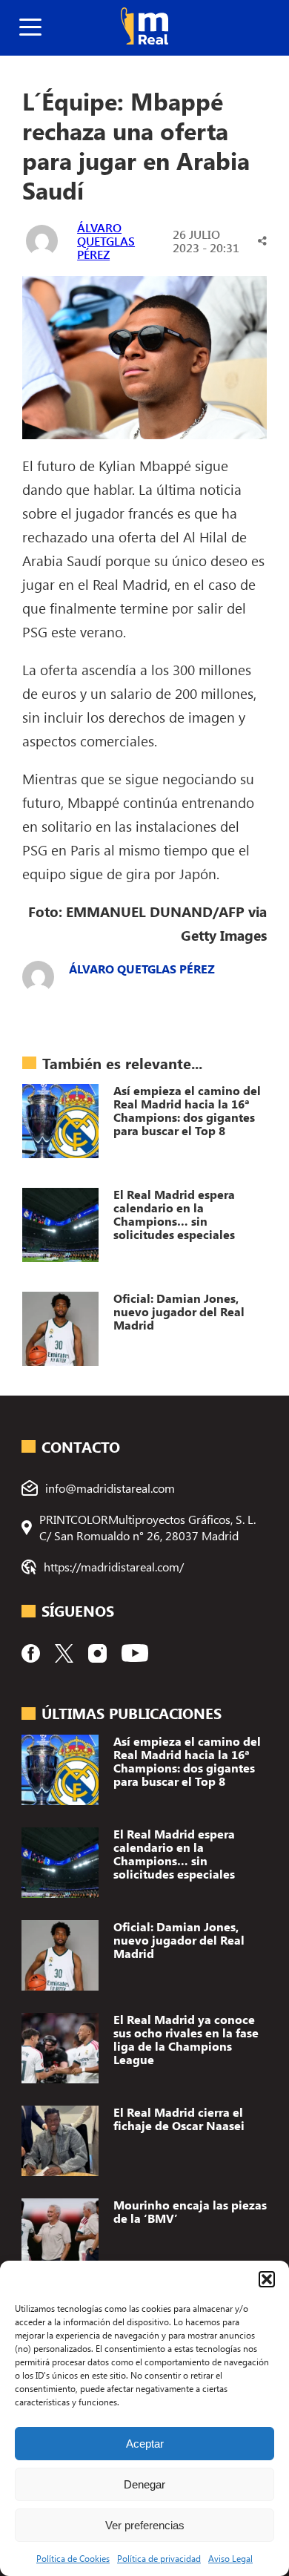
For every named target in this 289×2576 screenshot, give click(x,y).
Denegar (144, 2484)
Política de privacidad (159, 2558)
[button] (267, 2279)
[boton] (30, 28)
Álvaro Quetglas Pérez (106, 241)
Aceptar (145, 2444)
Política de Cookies (73, 2558)
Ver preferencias (145, 2525)
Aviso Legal (230, 2558)
